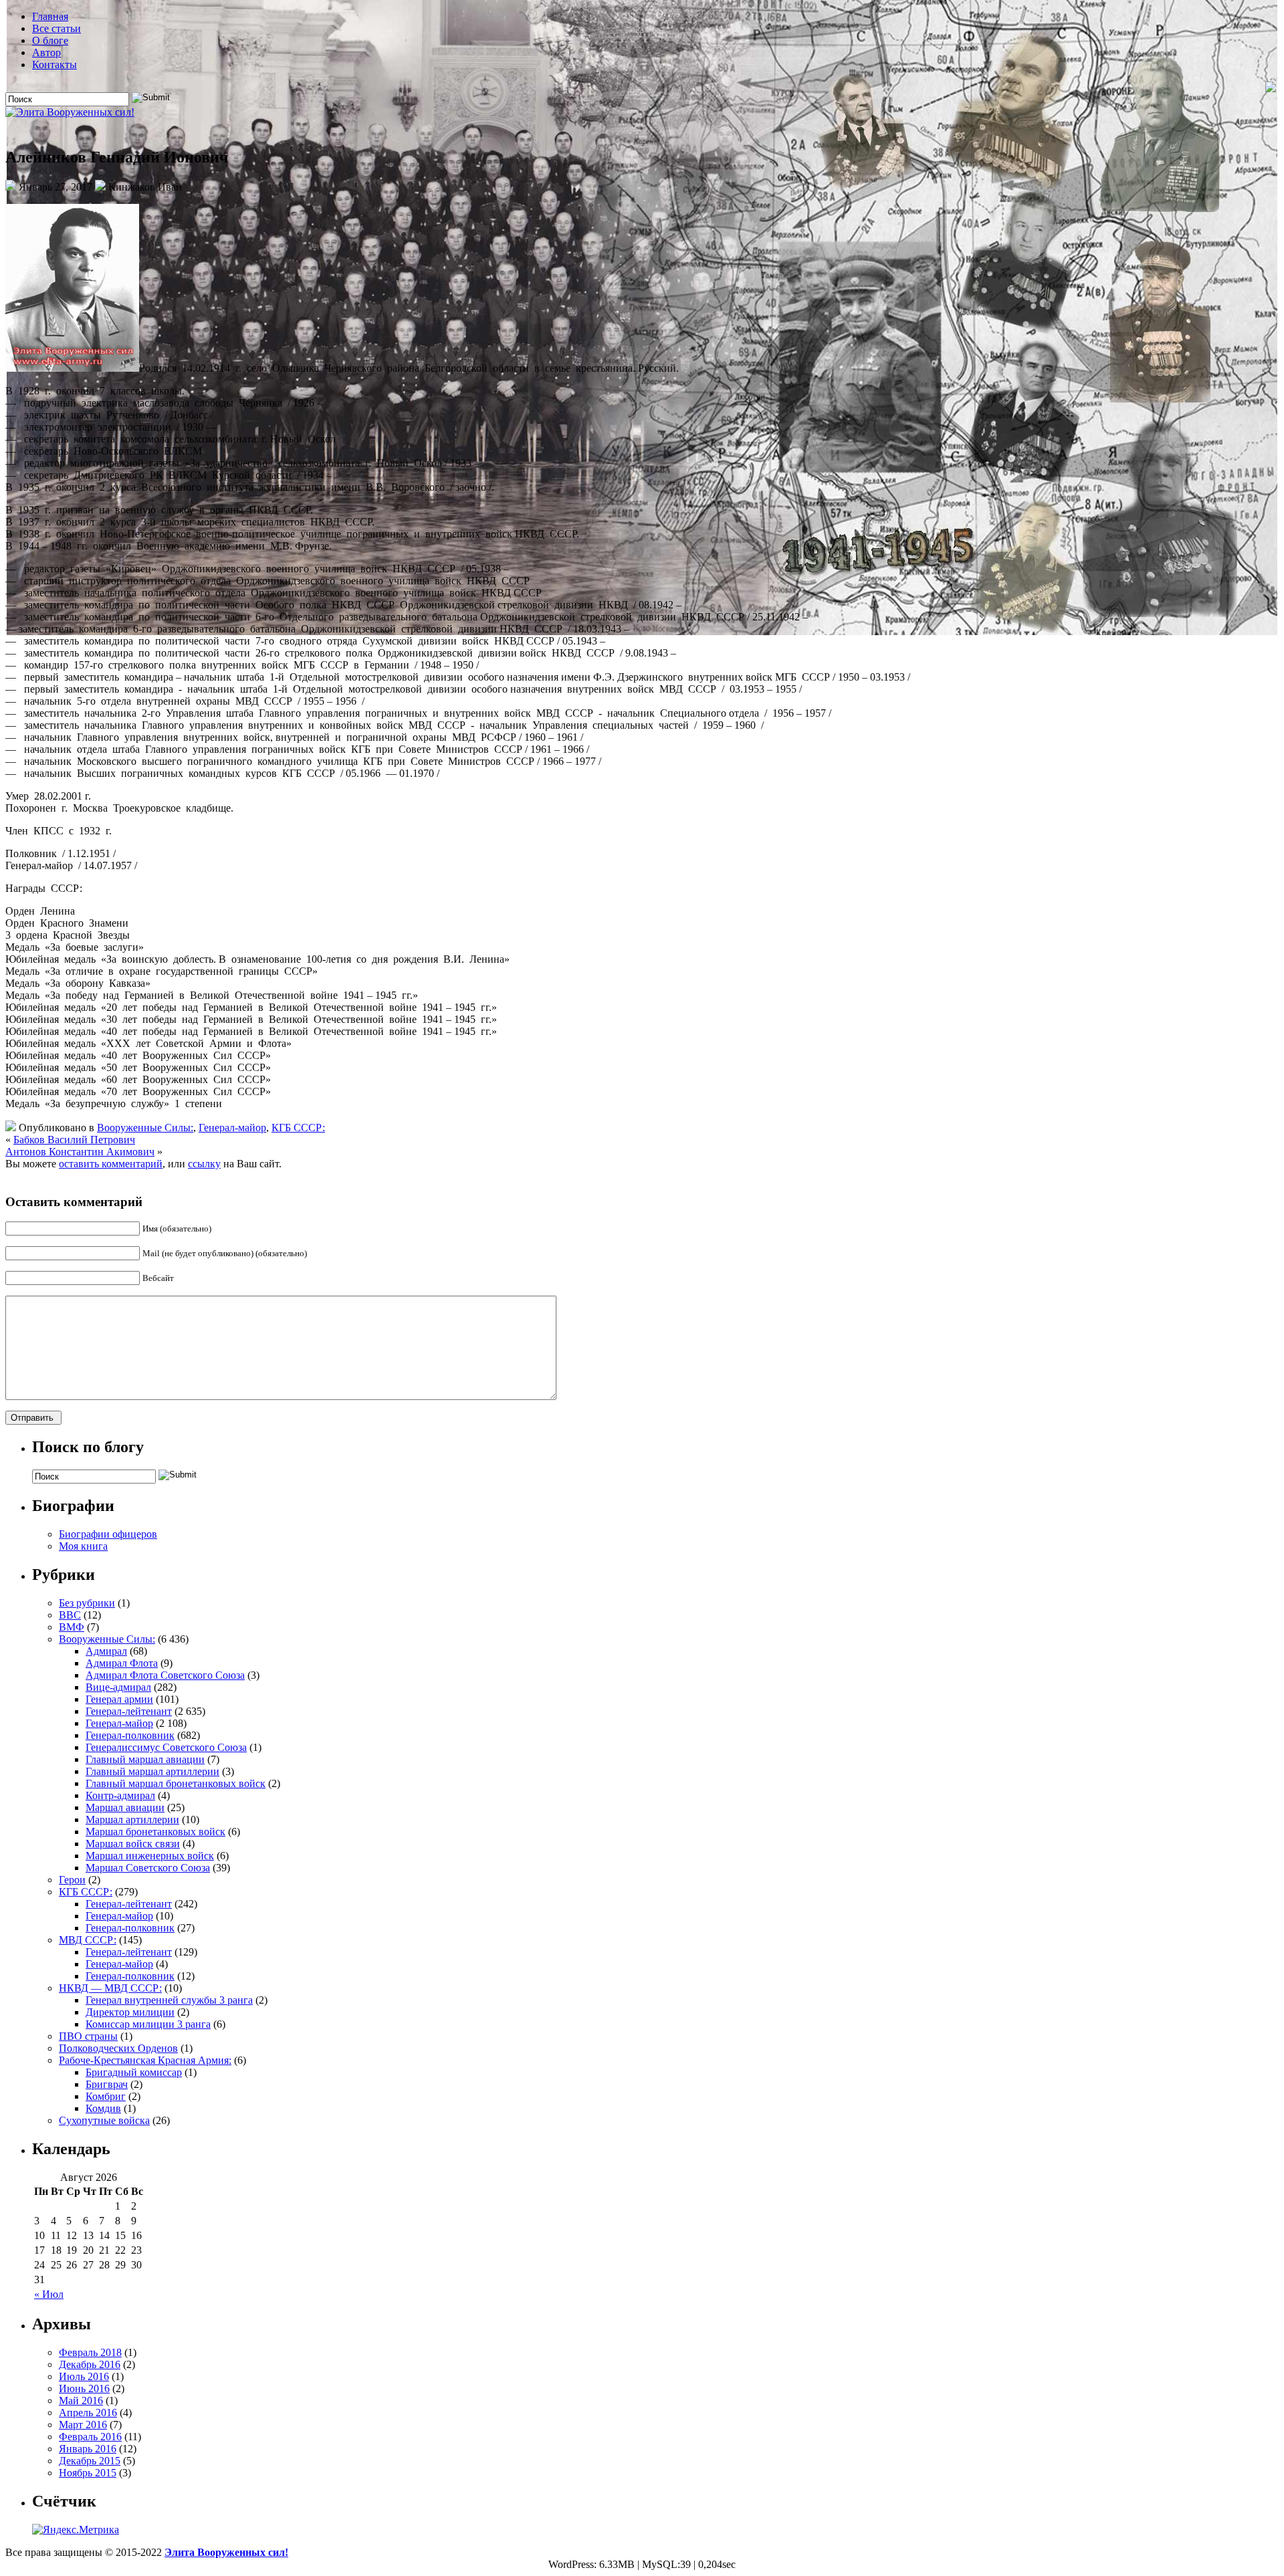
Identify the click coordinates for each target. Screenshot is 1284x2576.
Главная (50, 16)
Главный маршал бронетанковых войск (176, 1783)
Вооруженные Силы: (145, 1128)
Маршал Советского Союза (148, 1868)
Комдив (103, 2108)
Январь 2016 (88, 2449)
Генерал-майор (232, 1128)
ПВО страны (88, 2036)
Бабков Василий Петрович (74, 1140)
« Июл (49, 2294)
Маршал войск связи (133, 1844)
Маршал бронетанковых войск (155, 1832)
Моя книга (83, 1546)
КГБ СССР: (298, 1128)
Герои (72, 1880)
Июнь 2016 (84, 2388)
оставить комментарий (111, 1164)
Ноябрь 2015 (88, 2473)
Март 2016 (83, 2425)
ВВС (70, 1615)
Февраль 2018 (90, 2352)
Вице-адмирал (118, 1687)
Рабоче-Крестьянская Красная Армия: (145, 2060)
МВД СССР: (88, 1940)
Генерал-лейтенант (129, 1711)
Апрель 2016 (88, 2413)
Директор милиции (130, 2012)
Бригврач (107, 2084)
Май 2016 (81, 2401)
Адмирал (106, 1651)
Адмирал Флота (122, 1663)
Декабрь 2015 (90, 2461)
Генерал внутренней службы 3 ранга (169, 2000)
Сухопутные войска (104, 2120)
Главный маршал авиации (145, 1759)
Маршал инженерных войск (150, 1856)
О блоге (50, 40)
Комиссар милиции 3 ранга (148, 2024)
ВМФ (72, 1627)
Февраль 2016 (90, 2437)
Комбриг (106, 2096)
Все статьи (57, 28)
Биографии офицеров (108, 1534)
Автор (46, 52)
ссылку (204, 1164)
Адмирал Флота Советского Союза (165, 1675)
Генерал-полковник (130, 1735)
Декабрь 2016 (90, 2364)
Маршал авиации (125, 1807)
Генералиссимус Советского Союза (166, 1747)
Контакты (55, 65)
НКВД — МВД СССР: (110, 1988)
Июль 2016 (84, 2376)
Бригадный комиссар (134, 2072)
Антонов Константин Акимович (80, 1152)
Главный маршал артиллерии (152, 1771)
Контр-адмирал (120, 1795)
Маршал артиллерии (132, 1820)
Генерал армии (119, 1699)
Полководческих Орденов (118, 2048)
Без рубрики (87, 1603)
